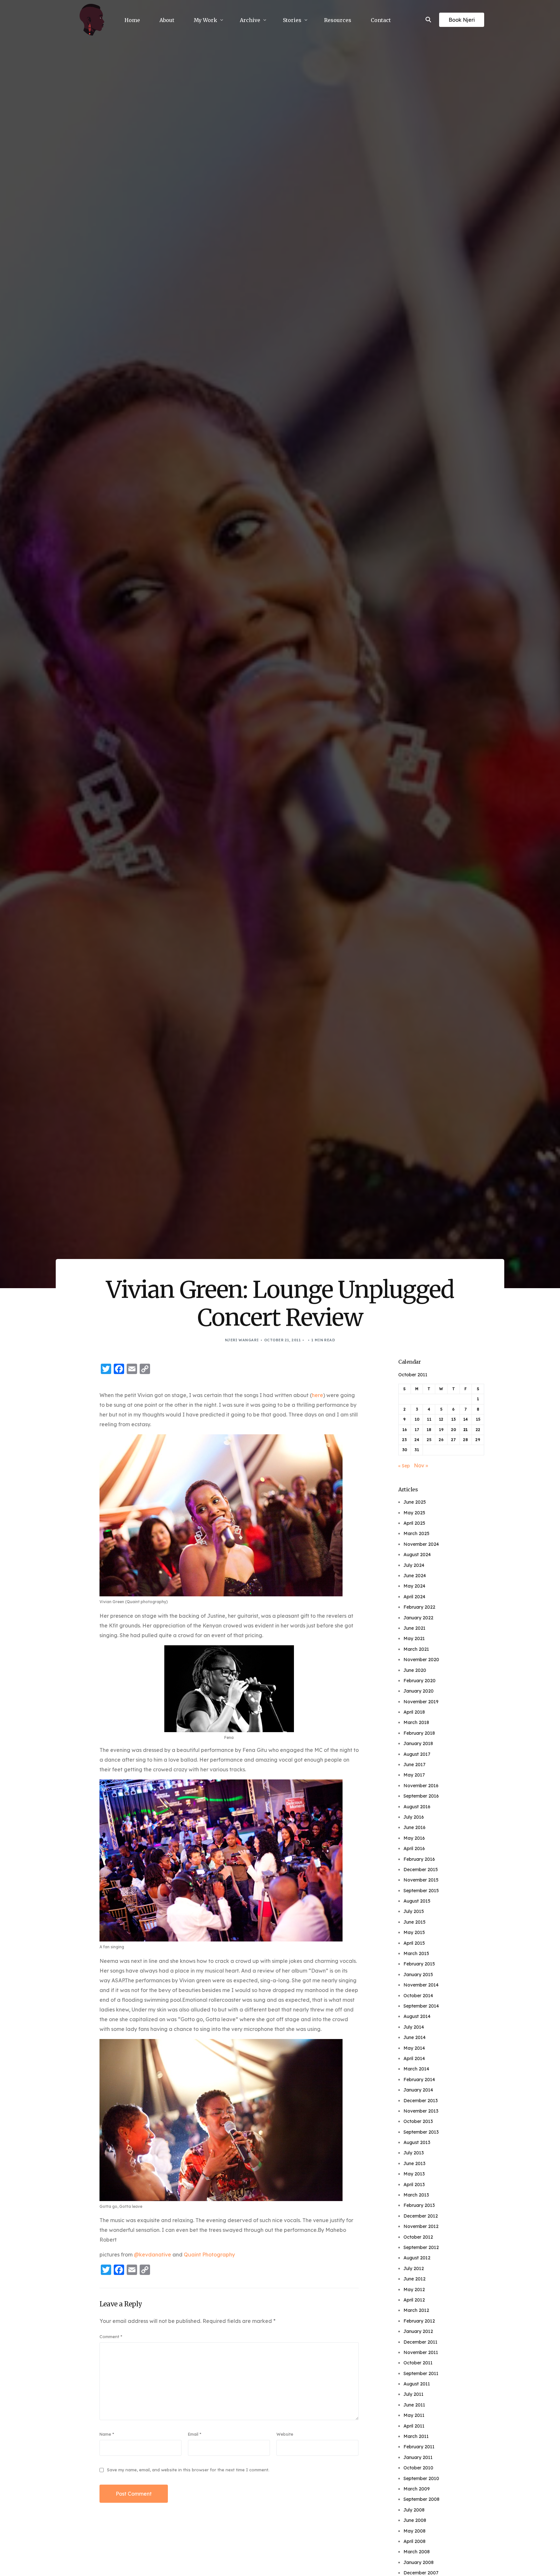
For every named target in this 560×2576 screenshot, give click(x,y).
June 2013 (414, 2163)
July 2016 (414, 1817)
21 (466, 1430)
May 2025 (414, 1513)
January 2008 (419, 2562)
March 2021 (416, 1649)
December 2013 (421, 2101)
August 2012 (417, 2258)
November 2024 (421, 1544)
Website (285, 2434)
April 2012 (414, 2300)
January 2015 (418, 1975)
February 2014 (419, 2080)
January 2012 (418, 2331)
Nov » (421, 1465)
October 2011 (418, 2363)
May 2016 (414, 1838)
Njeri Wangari (242, 1340)
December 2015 (421, 1870)
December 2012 (421, 2216)
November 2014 (421, 1985)
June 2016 (414, 1827)
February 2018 (419, 1733)
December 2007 (421, 2573)
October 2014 (418, 1996)
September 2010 (421, 2478)
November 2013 (421, 2111)
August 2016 (417, 1807)
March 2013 (416, 2195)
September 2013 (421, 2132)
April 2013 (414, 2185)
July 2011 (414, 2394)
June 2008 (415, 2520)
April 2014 (414, 2058)
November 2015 (421, 1880)
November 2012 (421, 2226)
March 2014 (416, 2069)
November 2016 (421, 1786)
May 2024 (414, 1586)
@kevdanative (152, 2255)
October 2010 (418, 2468)
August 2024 (417, 1555)
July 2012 (414, 2268)
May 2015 (414, 1932)
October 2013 (418, 2121)
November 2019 (421, 1702)
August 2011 (417, 2384)
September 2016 (421, 1796)
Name (107, 2434)
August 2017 (417, 1754)
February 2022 (419, 1607)
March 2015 (416, 1953)
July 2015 (414, 1911)
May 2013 (414, 2174)
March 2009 (417, 2489)
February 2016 (419, 1859)
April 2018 (414, 1712)
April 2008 (414, 2541)
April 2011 (414, 2426)
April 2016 (414, 1848)
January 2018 (418, 1743)
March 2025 (416, 1533)
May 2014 (414, 2048)
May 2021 (414, 1638)
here (317, 1395)
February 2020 (420, 1681)
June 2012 (414, 2279)
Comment (111, 2337)
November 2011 (421, 2352)
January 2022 (418, 1618)
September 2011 (421, 2373)
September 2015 (421, 1891)
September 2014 (421, 2006)
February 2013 (419, 2205)
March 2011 (416, 2436)
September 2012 (421, 2247)
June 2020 (415, 1670)
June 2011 (414, 2405)
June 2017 (414, 1765)
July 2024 (414, 1565)
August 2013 (417, 2142)
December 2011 (420, 2342)
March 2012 (416, 2310)
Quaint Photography (209, 2255)
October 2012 (418, 2237)
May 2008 (414, 2531)
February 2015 (419, 1964)
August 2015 (417, 1901)
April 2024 (414, 1597)
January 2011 (418, 2457)
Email (195, 2434)
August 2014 (417, 2016)
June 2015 (414, 1922)
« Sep (404, 1466)
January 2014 (418, 2090)
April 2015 (414, 1943)
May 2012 (414, 2290)
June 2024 (415, 1576)
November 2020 (421, 1660)
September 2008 (421, 2499)
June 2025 (415, 1502)
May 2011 (414, 2415)
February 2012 (419, 2321)
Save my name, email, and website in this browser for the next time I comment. (188, 2470)
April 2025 (414, 1523)
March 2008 (417, 2552)
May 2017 (414, 1775)
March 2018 (416, 1722)
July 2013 (414, 2153)
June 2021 (414, 1628)
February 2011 (419, 2447)
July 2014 (414, 2027)
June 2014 (414, 2037)
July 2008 (414, 2510)
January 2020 (419, 1691)
